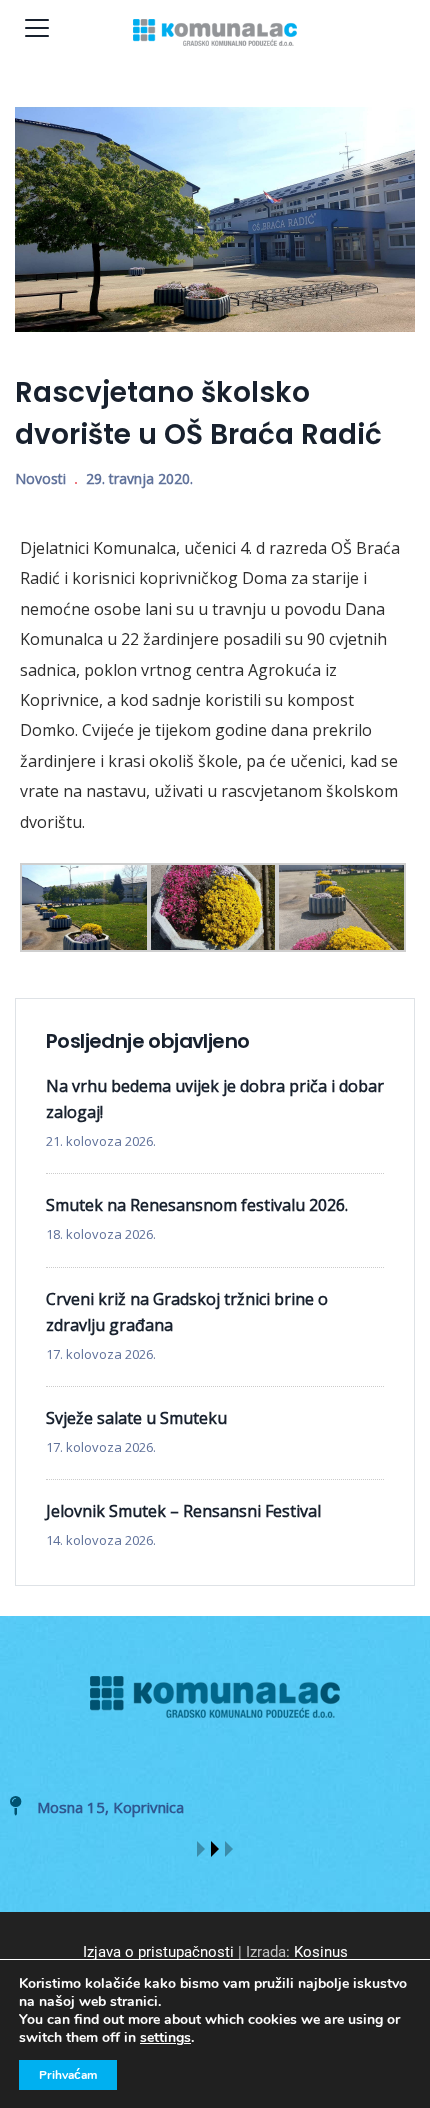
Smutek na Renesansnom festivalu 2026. (197, 1205)
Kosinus (321, 1952)
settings (165, 2038)
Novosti (40, 478)
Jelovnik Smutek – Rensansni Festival (183, 1511)
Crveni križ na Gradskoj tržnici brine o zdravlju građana (187, 1312)
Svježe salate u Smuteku (136, 1418)
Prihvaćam (68, 2075)
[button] (201, 1849)
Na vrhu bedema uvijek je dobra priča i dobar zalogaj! (215, 1099)
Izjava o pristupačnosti (158, 1952)
